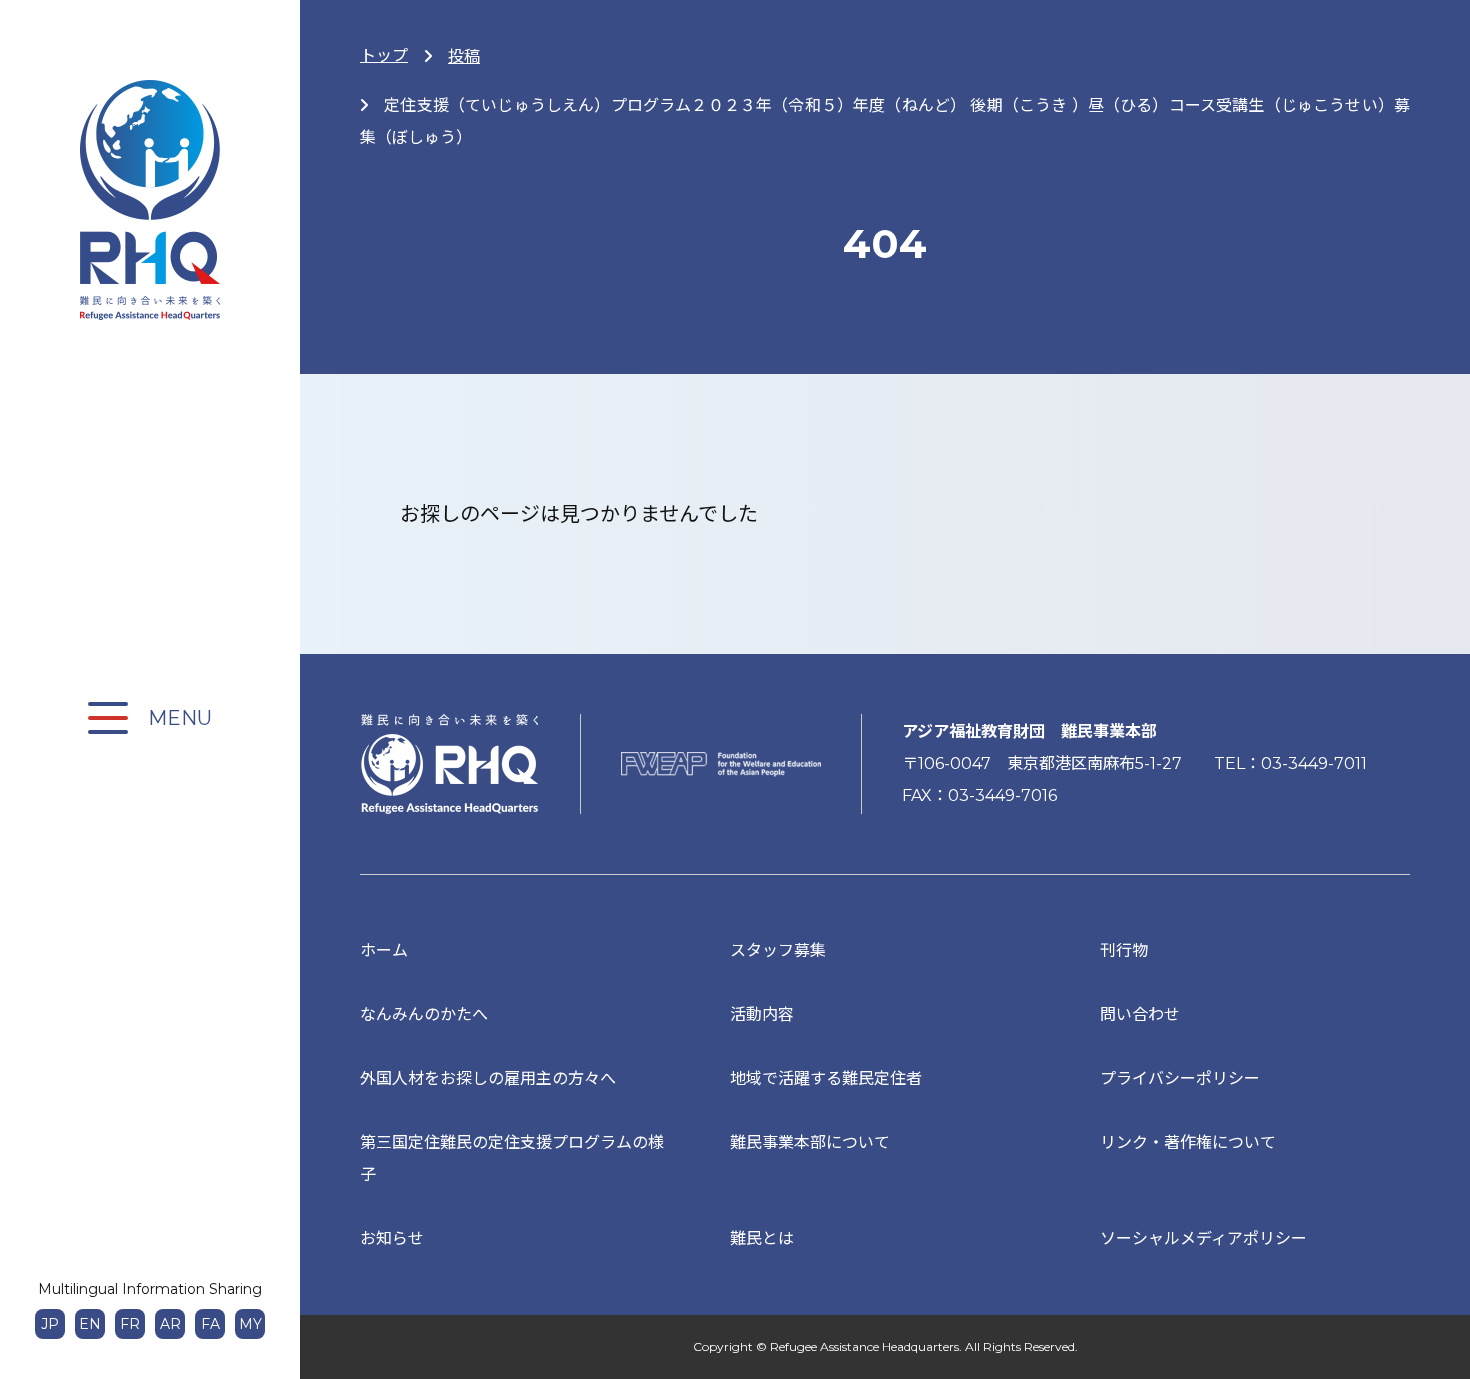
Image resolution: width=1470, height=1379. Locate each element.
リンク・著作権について (1188, 1142)
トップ (384, 55)
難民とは (762, 1238)
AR (170, 1324)
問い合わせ (1140, 1014)
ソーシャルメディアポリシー (1203, 1238)
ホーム (384, 950)
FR (130, 1324)
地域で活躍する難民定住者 (826, 1078)
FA (210, 1324)
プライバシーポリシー (1180, 1078)
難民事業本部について (810, 1142)
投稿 (464, 56)
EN (90, 1324)
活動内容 (762, 1014)
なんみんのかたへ (424, 1014)
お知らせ (392, 1238)
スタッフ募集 (778, 950)
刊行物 (1124, 950)
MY (250, 1324)
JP (50, 1324)
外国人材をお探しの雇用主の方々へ (488, 1078)
